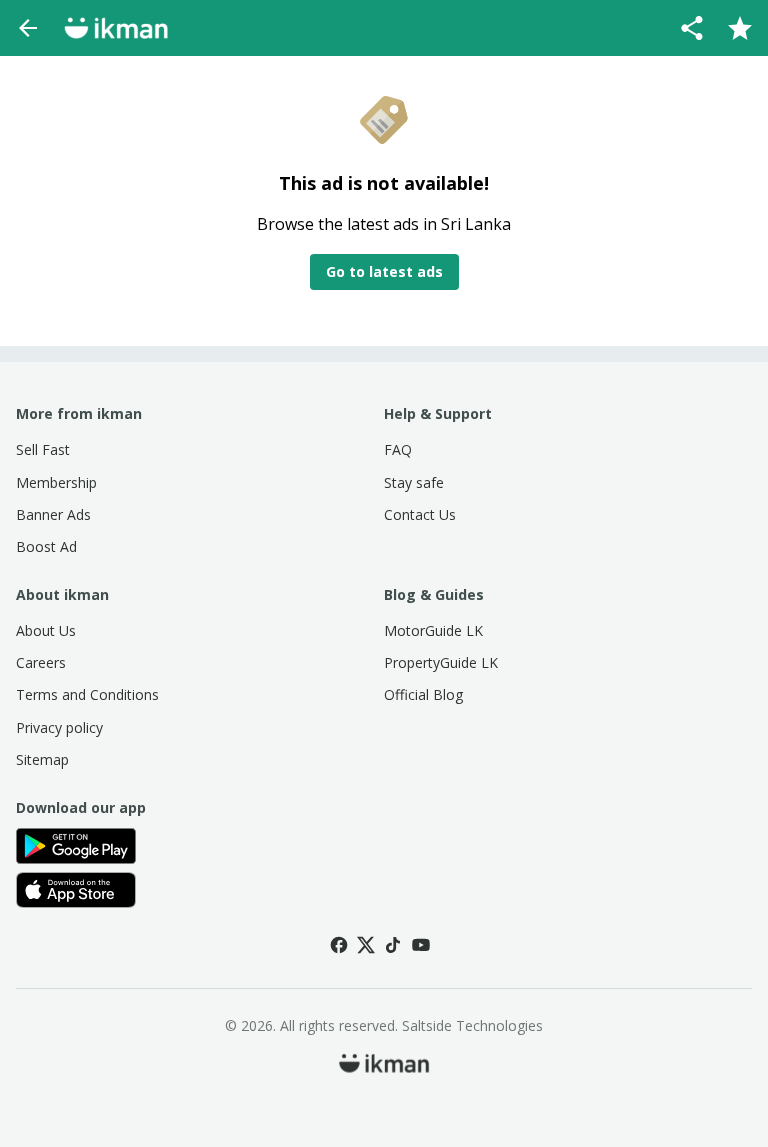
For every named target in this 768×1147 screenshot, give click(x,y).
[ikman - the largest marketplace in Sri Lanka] (116, 28)
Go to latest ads (384, 271)
